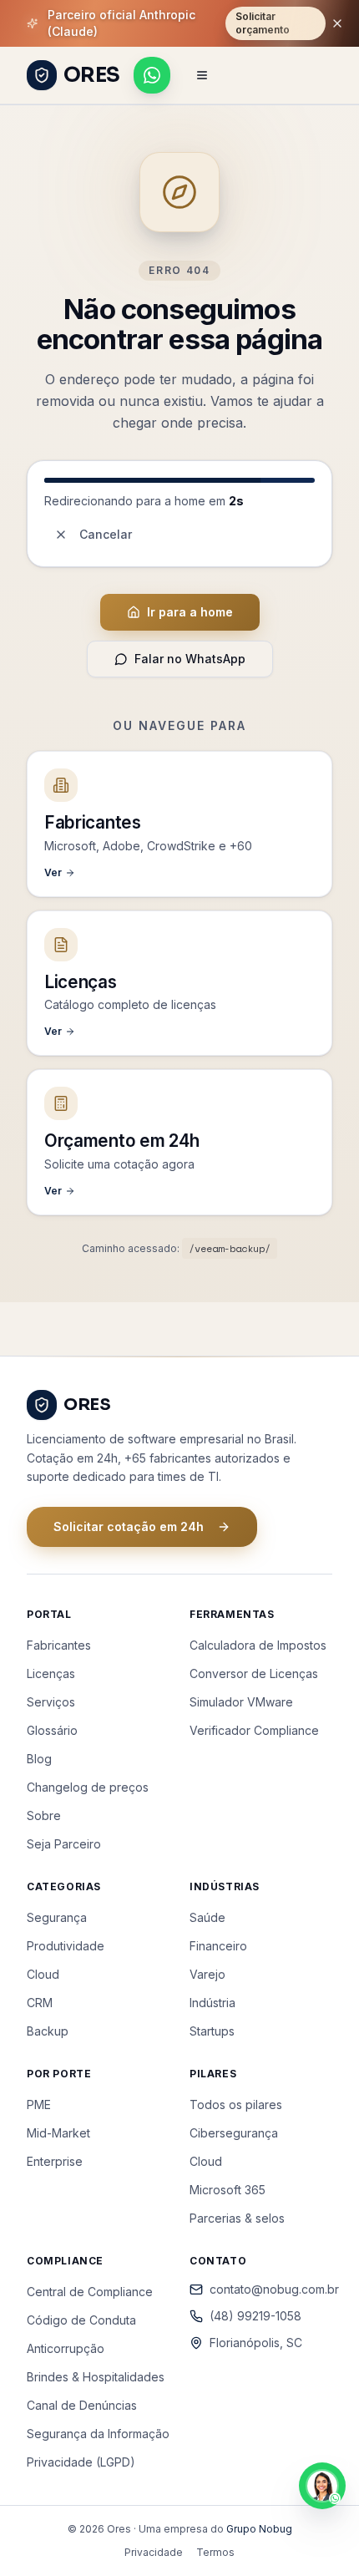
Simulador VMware (241, 1702)
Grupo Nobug (259, 2529)
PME (39, 2104)
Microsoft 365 (228, 2190)
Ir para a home (190, 612)
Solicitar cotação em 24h (129, 1526)
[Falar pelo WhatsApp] (152, 75)
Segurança (57, 1917)
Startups (212, 2031)
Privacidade (154, 2552)
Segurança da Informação (98, 2434)
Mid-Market (58, 2133)
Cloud (43, 1974)
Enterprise (55, 2161)
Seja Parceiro (64, 1844)
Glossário (52, 1730)
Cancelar (106, 534)
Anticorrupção (66, 2348)
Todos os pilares (236, 2104)
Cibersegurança (234, 2133)
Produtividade (66, 1946)
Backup (48, 2031)
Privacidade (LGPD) (81, 2462)
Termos (215, 2552)
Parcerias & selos (237, 2218)
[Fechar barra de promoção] (337, 23)
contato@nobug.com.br (271, 2289)
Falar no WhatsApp (190, 659)
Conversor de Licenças (254, 1673)
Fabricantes (59, 1645)
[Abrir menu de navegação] (202, 75)
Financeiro (218, 1946)
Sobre (44, 1815)
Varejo (207, 1974)
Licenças (51, 1673)
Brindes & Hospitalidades (96, 2377)
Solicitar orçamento (263, 23)
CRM (40, 2003)
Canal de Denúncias (82, 2405)
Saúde (207, 1917)
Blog (39, 1759)
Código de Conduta (81, 2320)
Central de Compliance (90, 2292)
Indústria (212, 2003)
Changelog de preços (88, 1787)
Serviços (51, 1702)
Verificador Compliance (254, 1730)
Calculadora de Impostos (258, 1645)
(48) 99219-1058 (255, 2316)
